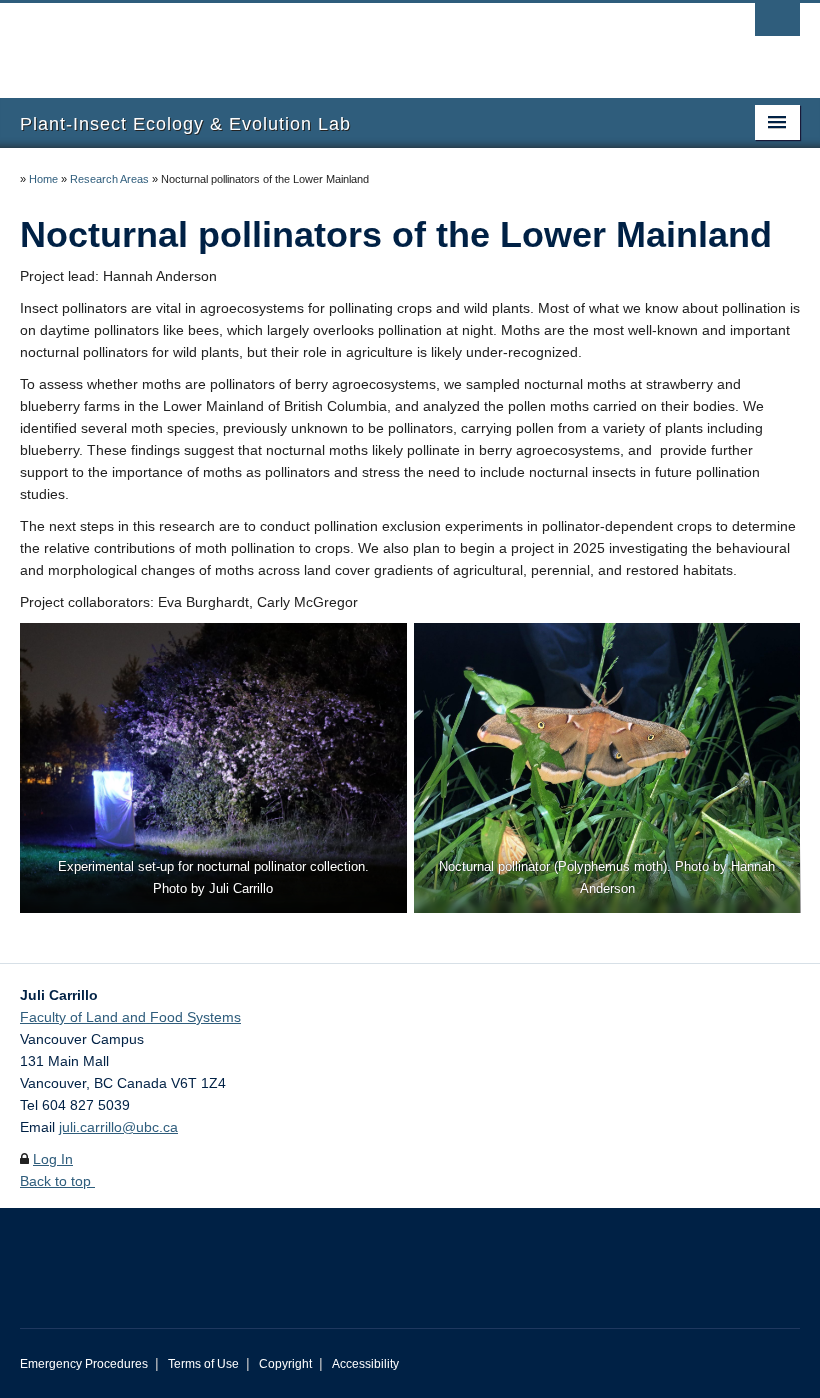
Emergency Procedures (84, 1364)
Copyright (285, 1364)
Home (43, 179)
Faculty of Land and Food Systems (130, 1017)
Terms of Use (203, 1364)
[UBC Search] (777, 25)
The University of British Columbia (351, 41)
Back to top (57, 1181)
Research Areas (109, 179)
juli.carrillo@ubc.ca (118, 1127)
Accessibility (365, 1364)
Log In (53, 1159)
